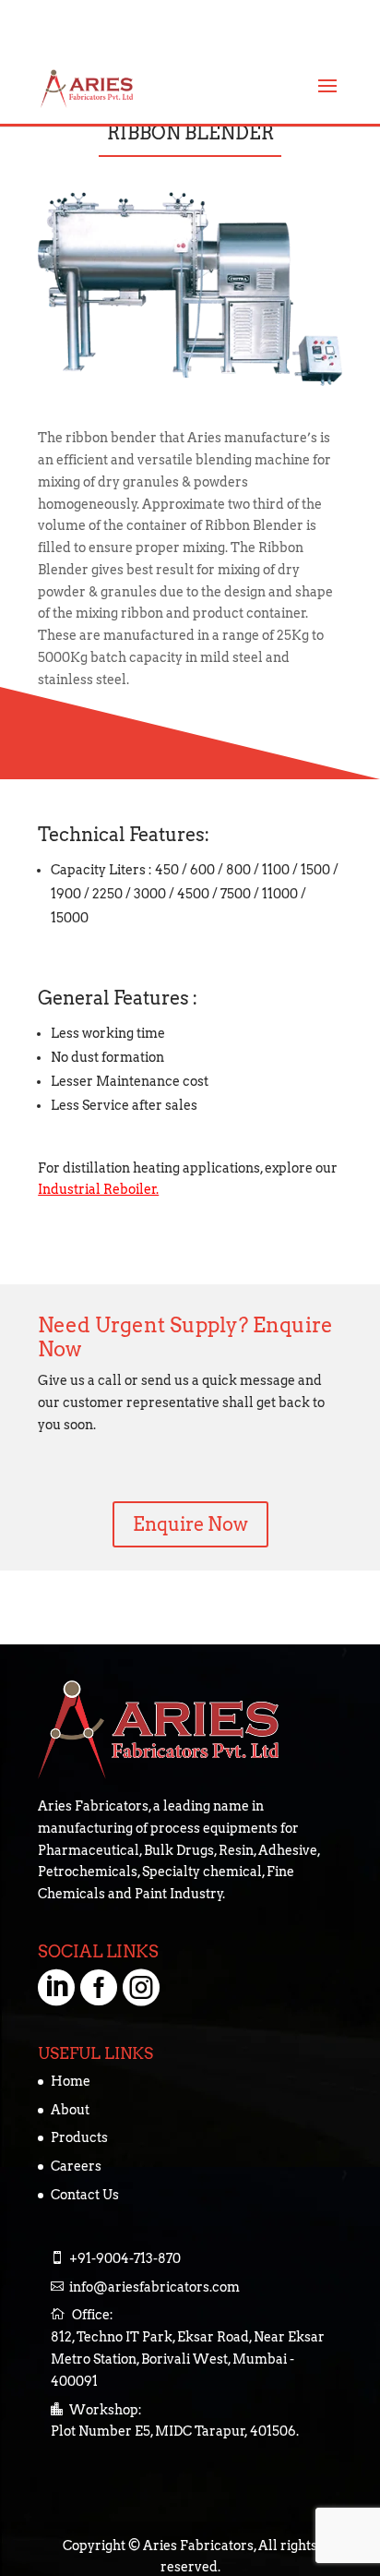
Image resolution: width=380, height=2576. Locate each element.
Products (79, 2137)
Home (71, 2081)
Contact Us (85, 2195)
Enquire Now (190, 1524)
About (70, 2110)
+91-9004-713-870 (125, 2258)
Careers (76, 2166)
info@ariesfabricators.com (154, 2287)
